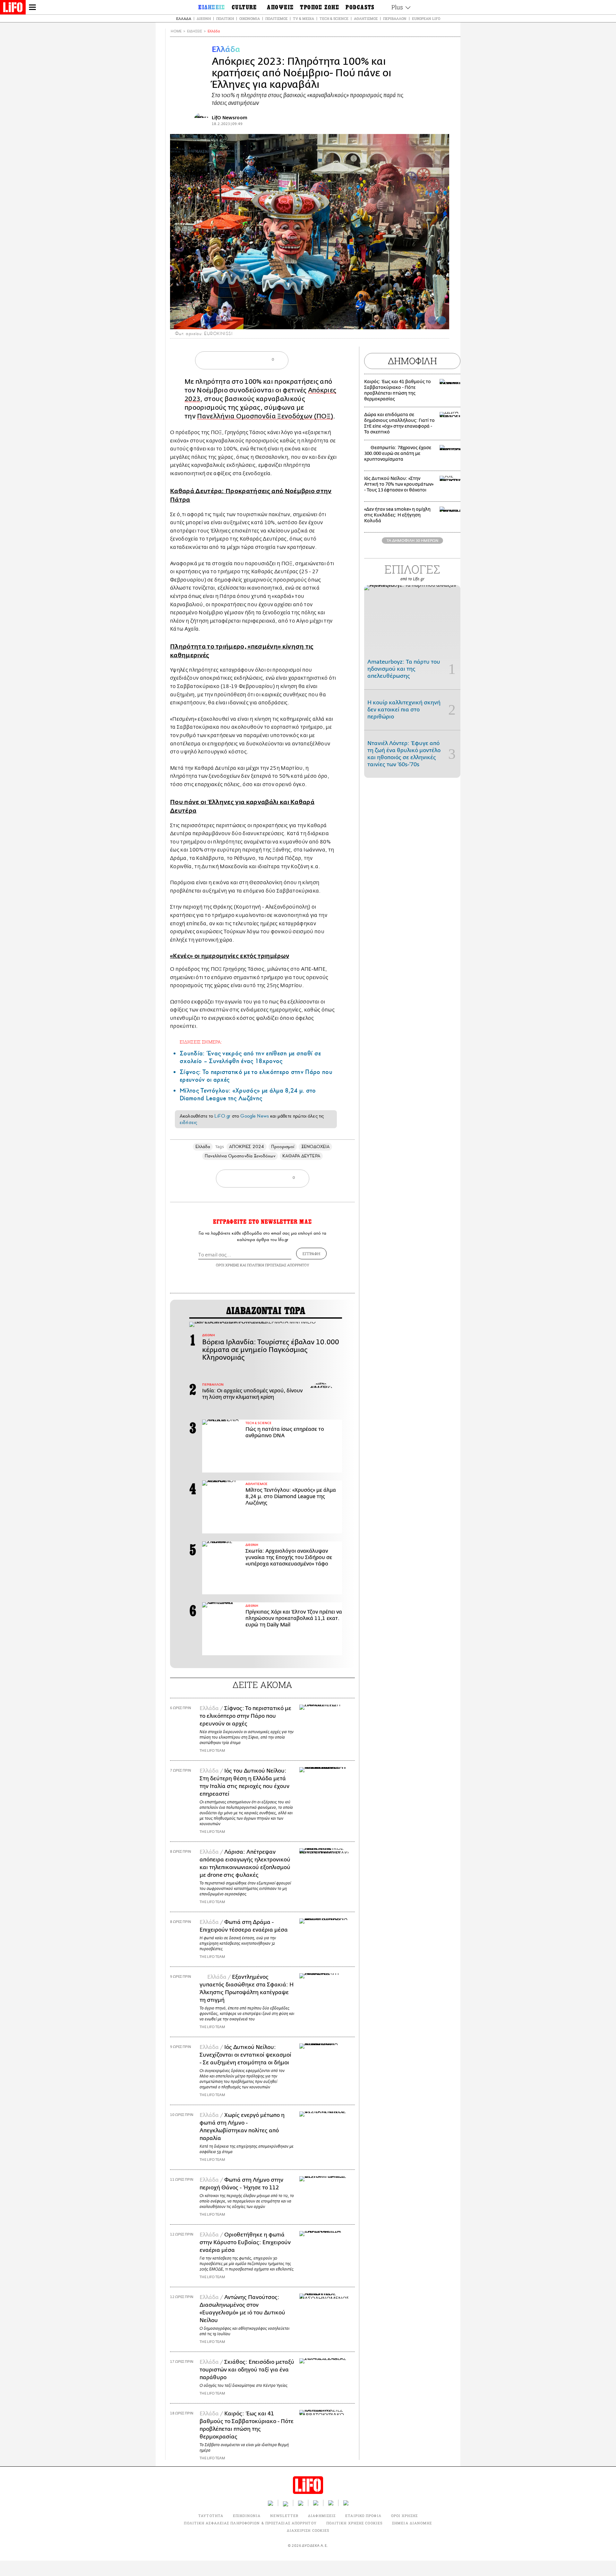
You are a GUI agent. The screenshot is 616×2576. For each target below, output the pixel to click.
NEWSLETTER (284, 2516)
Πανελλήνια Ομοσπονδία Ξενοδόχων (240, 1156)
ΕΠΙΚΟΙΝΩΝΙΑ (247, 2516)
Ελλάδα (184, 18)
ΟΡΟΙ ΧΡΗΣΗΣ (227, 1265)
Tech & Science (334, 18)
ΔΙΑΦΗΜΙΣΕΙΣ (322, 2516)
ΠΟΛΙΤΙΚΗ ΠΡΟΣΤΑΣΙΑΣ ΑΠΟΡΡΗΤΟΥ (278, 1265)
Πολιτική (225, 18)
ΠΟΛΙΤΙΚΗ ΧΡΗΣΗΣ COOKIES (354, 2523)
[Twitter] (442, 320)
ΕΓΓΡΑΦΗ (311, 1254)
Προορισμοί (283, 1147)
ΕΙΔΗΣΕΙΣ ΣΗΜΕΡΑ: (201, 1042)
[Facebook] (432, 320)
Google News (255, 1116)
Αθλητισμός (366, 18)
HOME (176, 31)
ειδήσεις (188, 1122)
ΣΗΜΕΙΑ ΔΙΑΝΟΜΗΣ (412, 2523)
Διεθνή (204, 18)
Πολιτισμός (276, 18)
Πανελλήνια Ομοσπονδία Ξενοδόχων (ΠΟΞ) (265, 416)
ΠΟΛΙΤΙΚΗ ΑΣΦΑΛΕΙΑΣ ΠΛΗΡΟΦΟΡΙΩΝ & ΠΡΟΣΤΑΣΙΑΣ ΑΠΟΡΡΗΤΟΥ (250, 2523)
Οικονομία (250, 18)
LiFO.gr (222, 1116)
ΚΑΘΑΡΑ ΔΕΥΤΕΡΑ (301, 1156)
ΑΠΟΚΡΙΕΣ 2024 (247, 1147)
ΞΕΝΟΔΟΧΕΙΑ (316, 1147)
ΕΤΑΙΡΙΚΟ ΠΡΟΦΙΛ (363, 2516)
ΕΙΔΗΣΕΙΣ (195, 31)
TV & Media (304, 18)
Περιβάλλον (395, 18)
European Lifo (426, 18)
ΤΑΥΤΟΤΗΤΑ (211, 2516)
